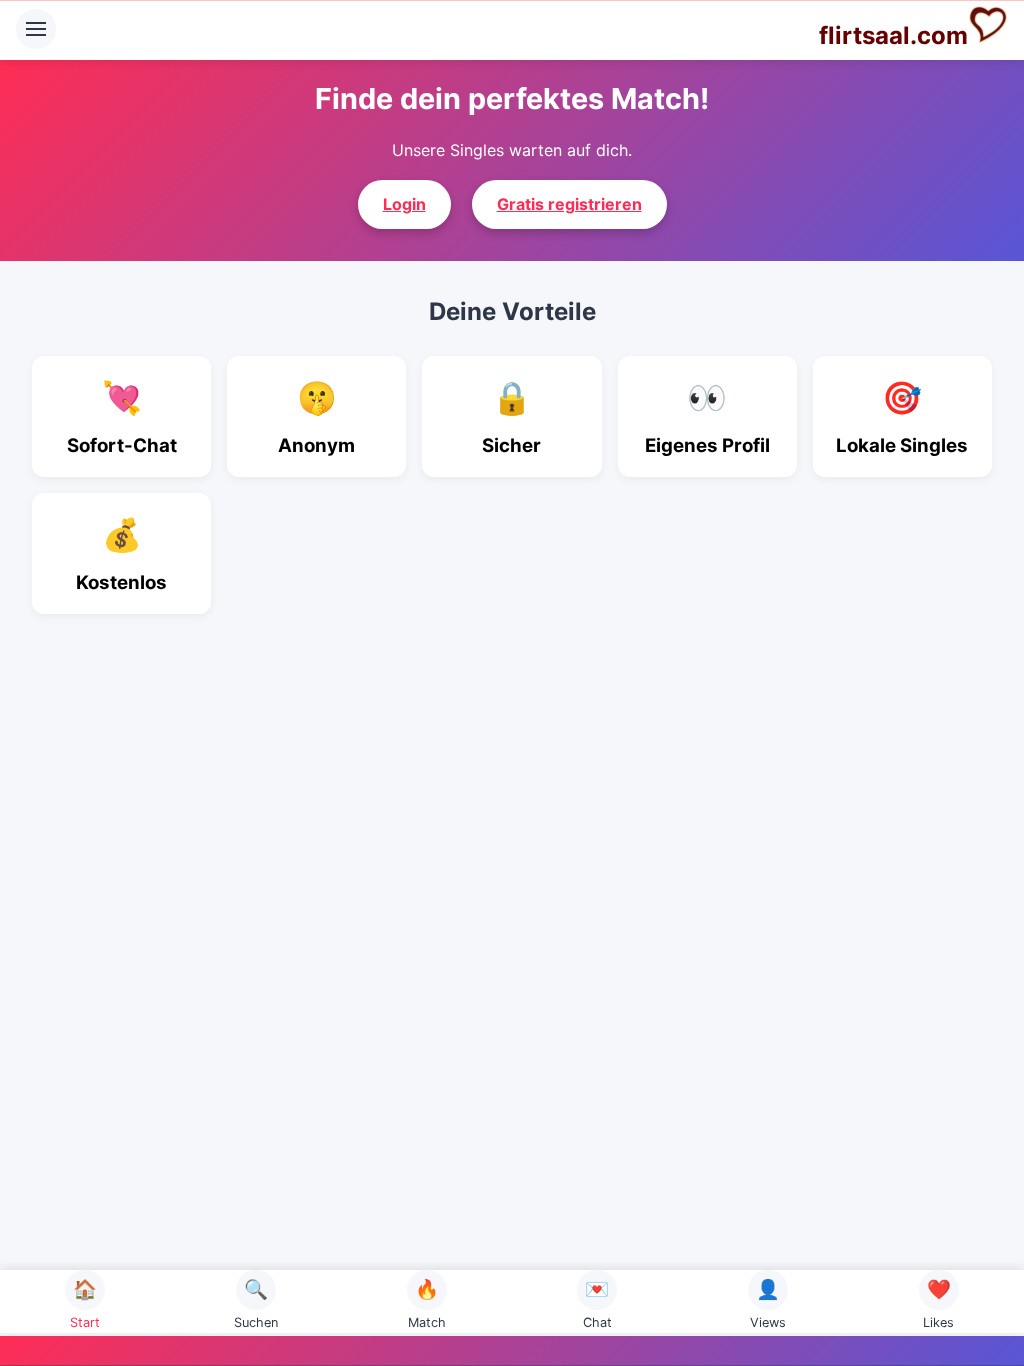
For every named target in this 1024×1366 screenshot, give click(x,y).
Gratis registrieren (569, 204)
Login (404, 204)
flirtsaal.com (893, 35)
